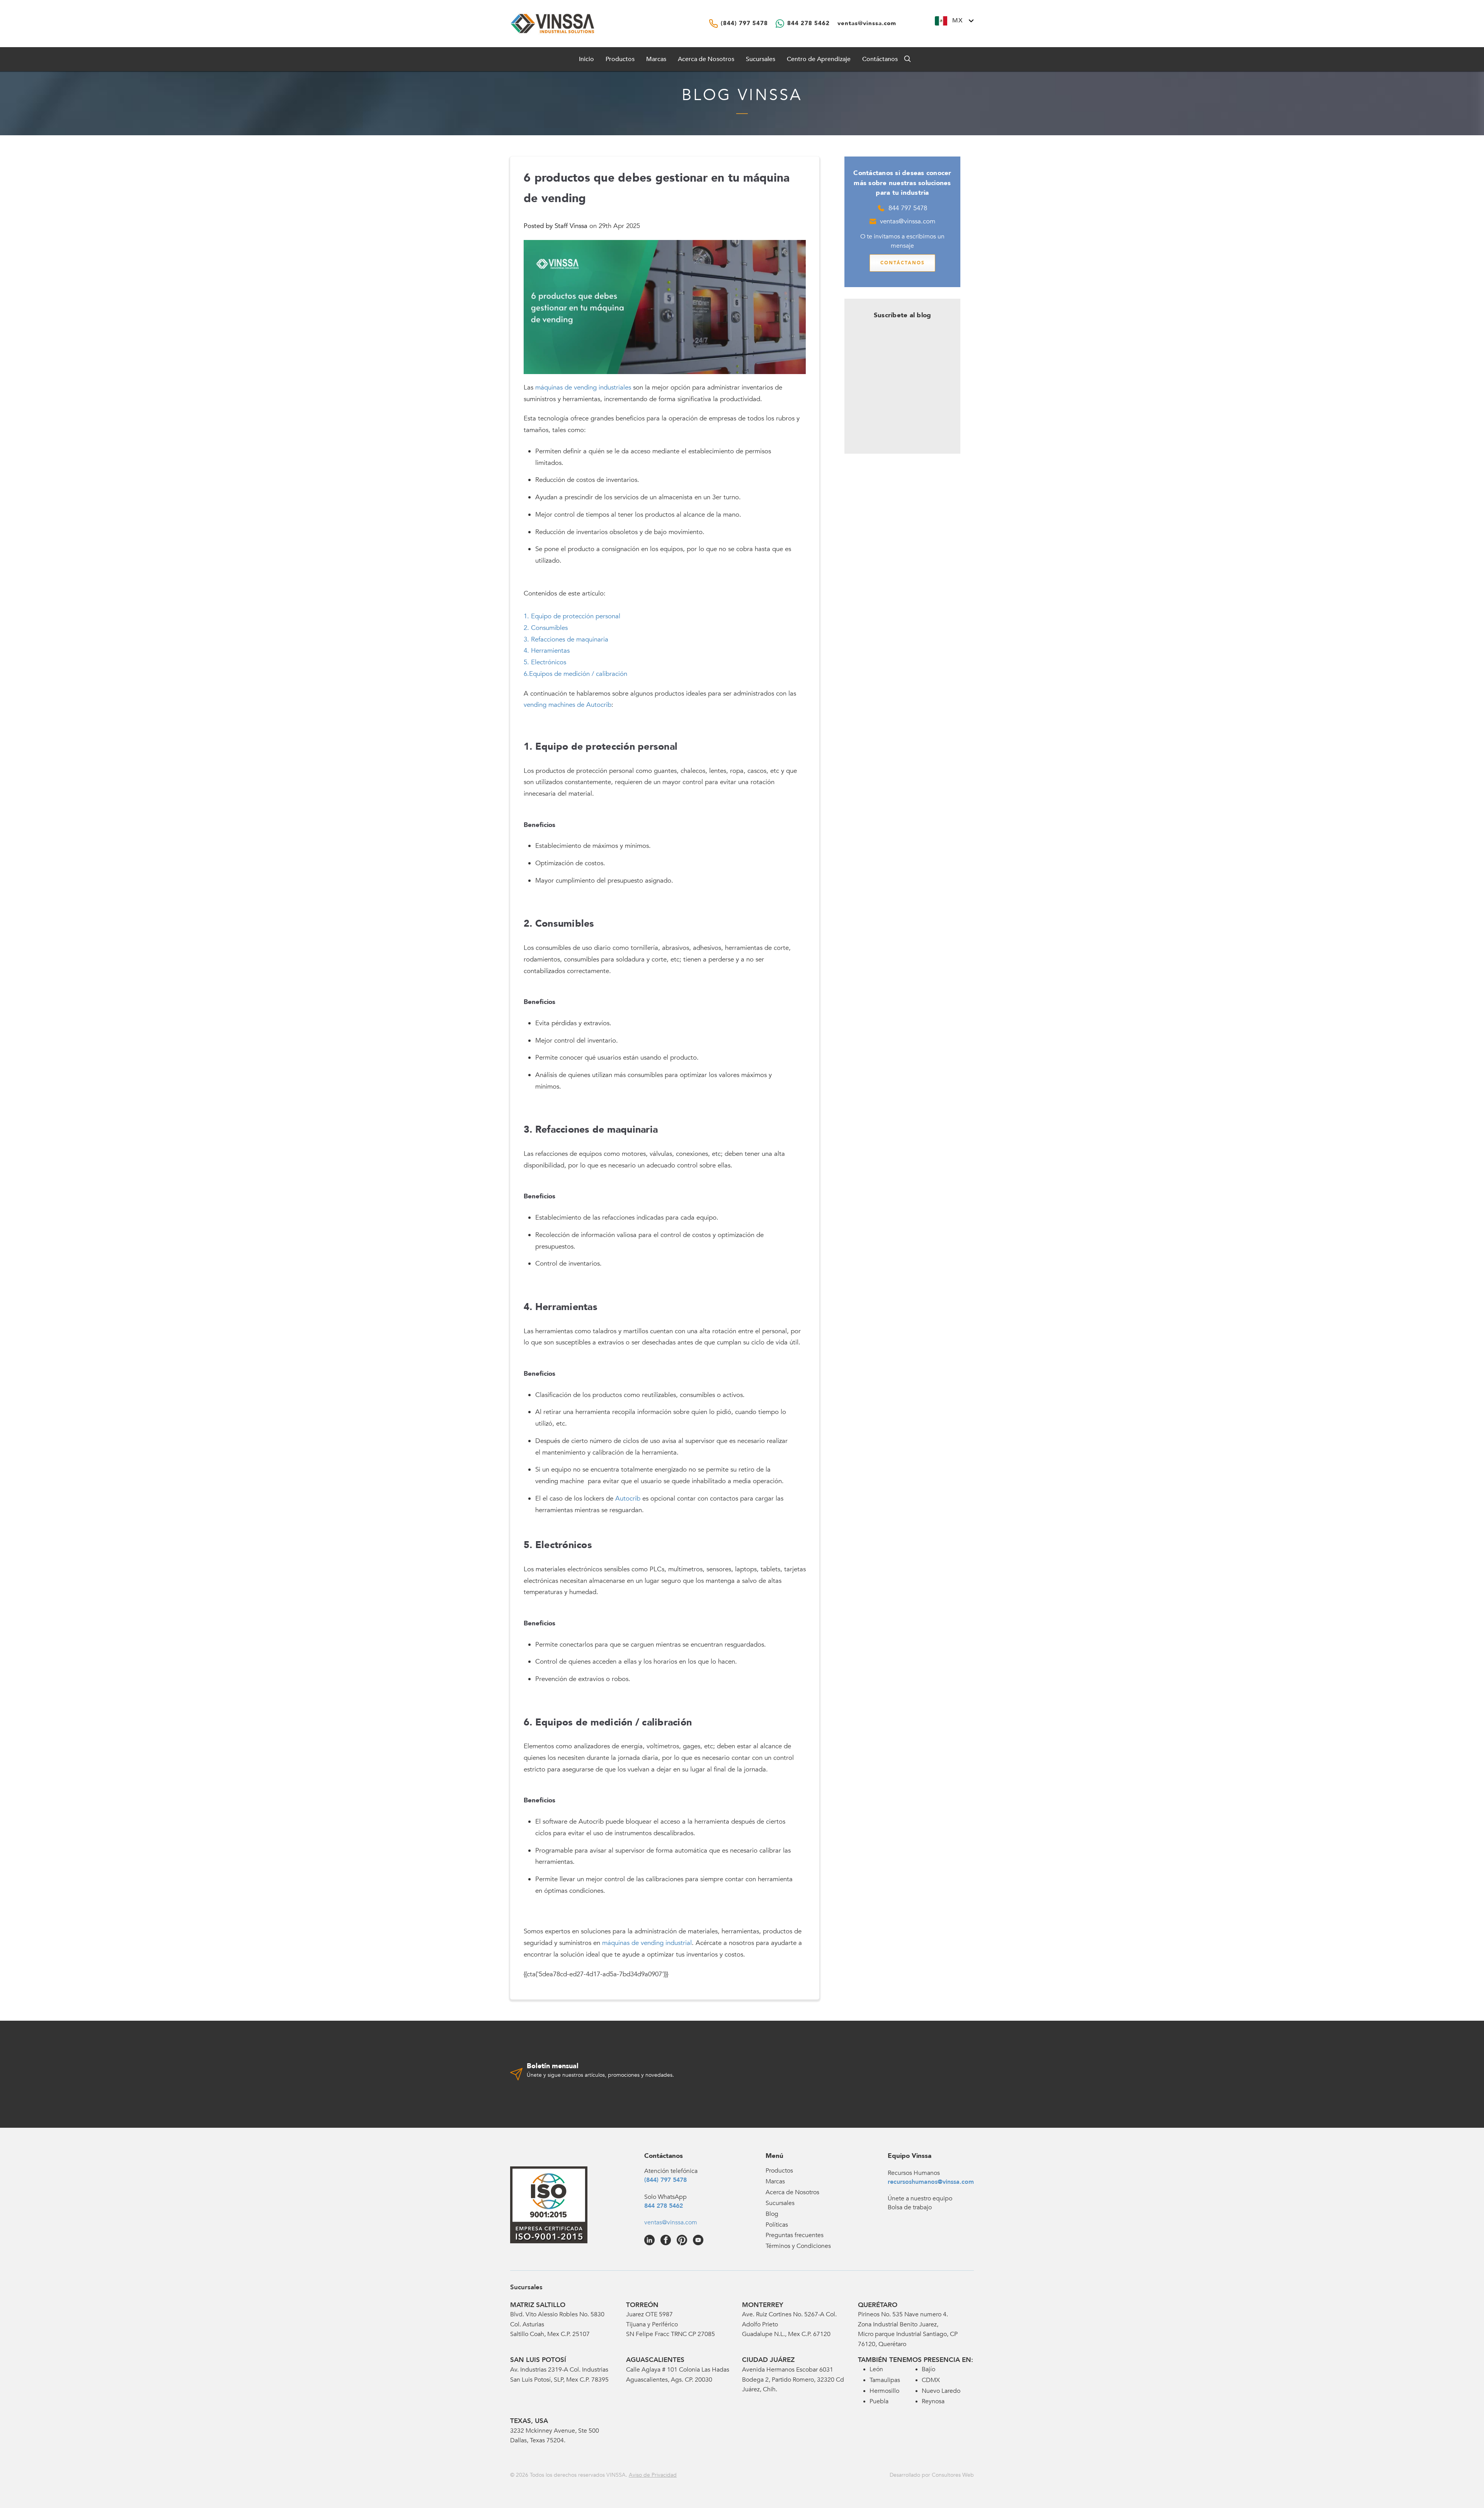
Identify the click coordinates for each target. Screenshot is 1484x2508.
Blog (772, 2214)
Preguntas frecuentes (795, 2235)
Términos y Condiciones (798, 2246)
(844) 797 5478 (665, 2180)
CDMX (931, 2380)
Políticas (777, 2225)
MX (957, 20)
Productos (779, 2171)
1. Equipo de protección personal (572, 616)
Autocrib (628, 1498)
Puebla (879, 2401)
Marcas (656, 59)
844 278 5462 (664, 2206)
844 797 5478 (908, 208)
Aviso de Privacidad (653, 2475)
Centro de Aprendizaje (819, 59)
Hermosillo (884, 2391)
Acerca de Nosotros (706, 59)
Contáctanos (880, 59)
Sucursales (761, 59)
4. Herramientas (547, 651)
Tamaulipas (885, 2380)
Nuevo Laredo (941, 2391)
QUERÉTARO (878, 2305)
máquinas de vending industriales (583, 387)
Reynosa (933, 2401)
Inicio (586, 59)
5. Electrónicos (545, 662)
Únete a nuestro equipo (920, 2198)
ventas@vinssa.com (908, 221)
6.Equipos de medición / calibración (575, 674)
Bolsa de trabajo (910, 2207)
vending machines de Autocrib (568, 705)
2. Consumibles (546, 628)
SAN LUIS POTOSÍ (538, 2360)
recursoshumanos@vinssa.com (931, 2182)
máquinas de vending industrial (647, 1943)
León (876, 2369)
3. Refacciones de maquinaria (566, 639)
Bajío (928, 2369)
